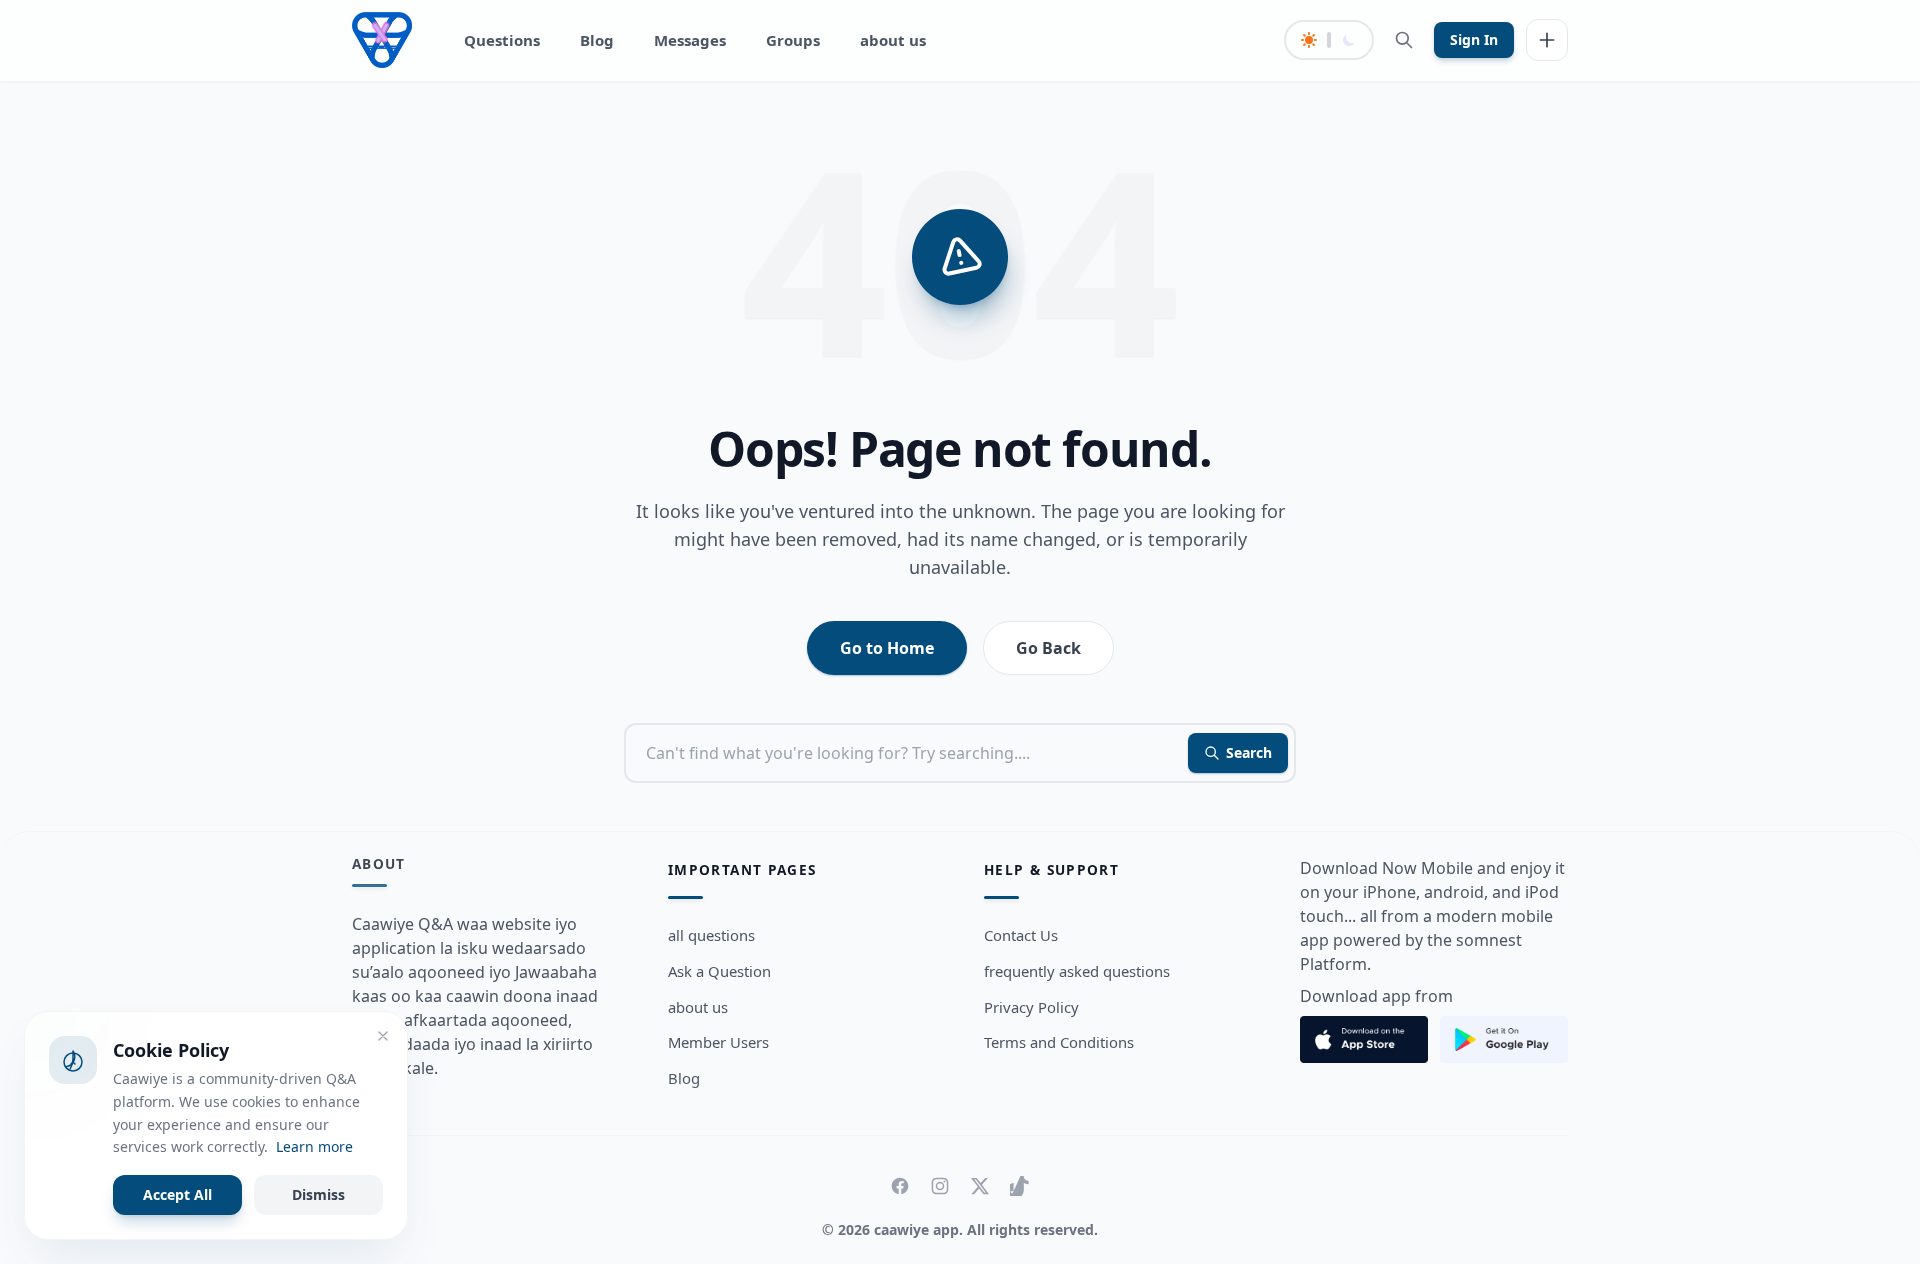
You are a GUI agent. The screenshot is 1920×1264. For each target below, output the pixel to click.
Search (1249, 752)
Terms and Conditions (1059, 1042)
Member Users (718, 1042)
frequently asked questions (1077, 971)
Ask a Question (719, 971)
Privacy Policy (1031, 1007)
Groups (793, 40)
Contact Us (1021, 935)
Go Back (1048, 648)
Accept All (177, 1194)
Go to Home (887, 648)
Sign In (1474, 39)
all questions (711, 935)
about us (893, 40)
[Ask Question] (1547, 40)
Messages (690, 40)
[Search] (1404, 40)
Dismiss (318, 1194)
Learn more (314, 1146)
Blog (597, 40)
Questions (502, 40)
